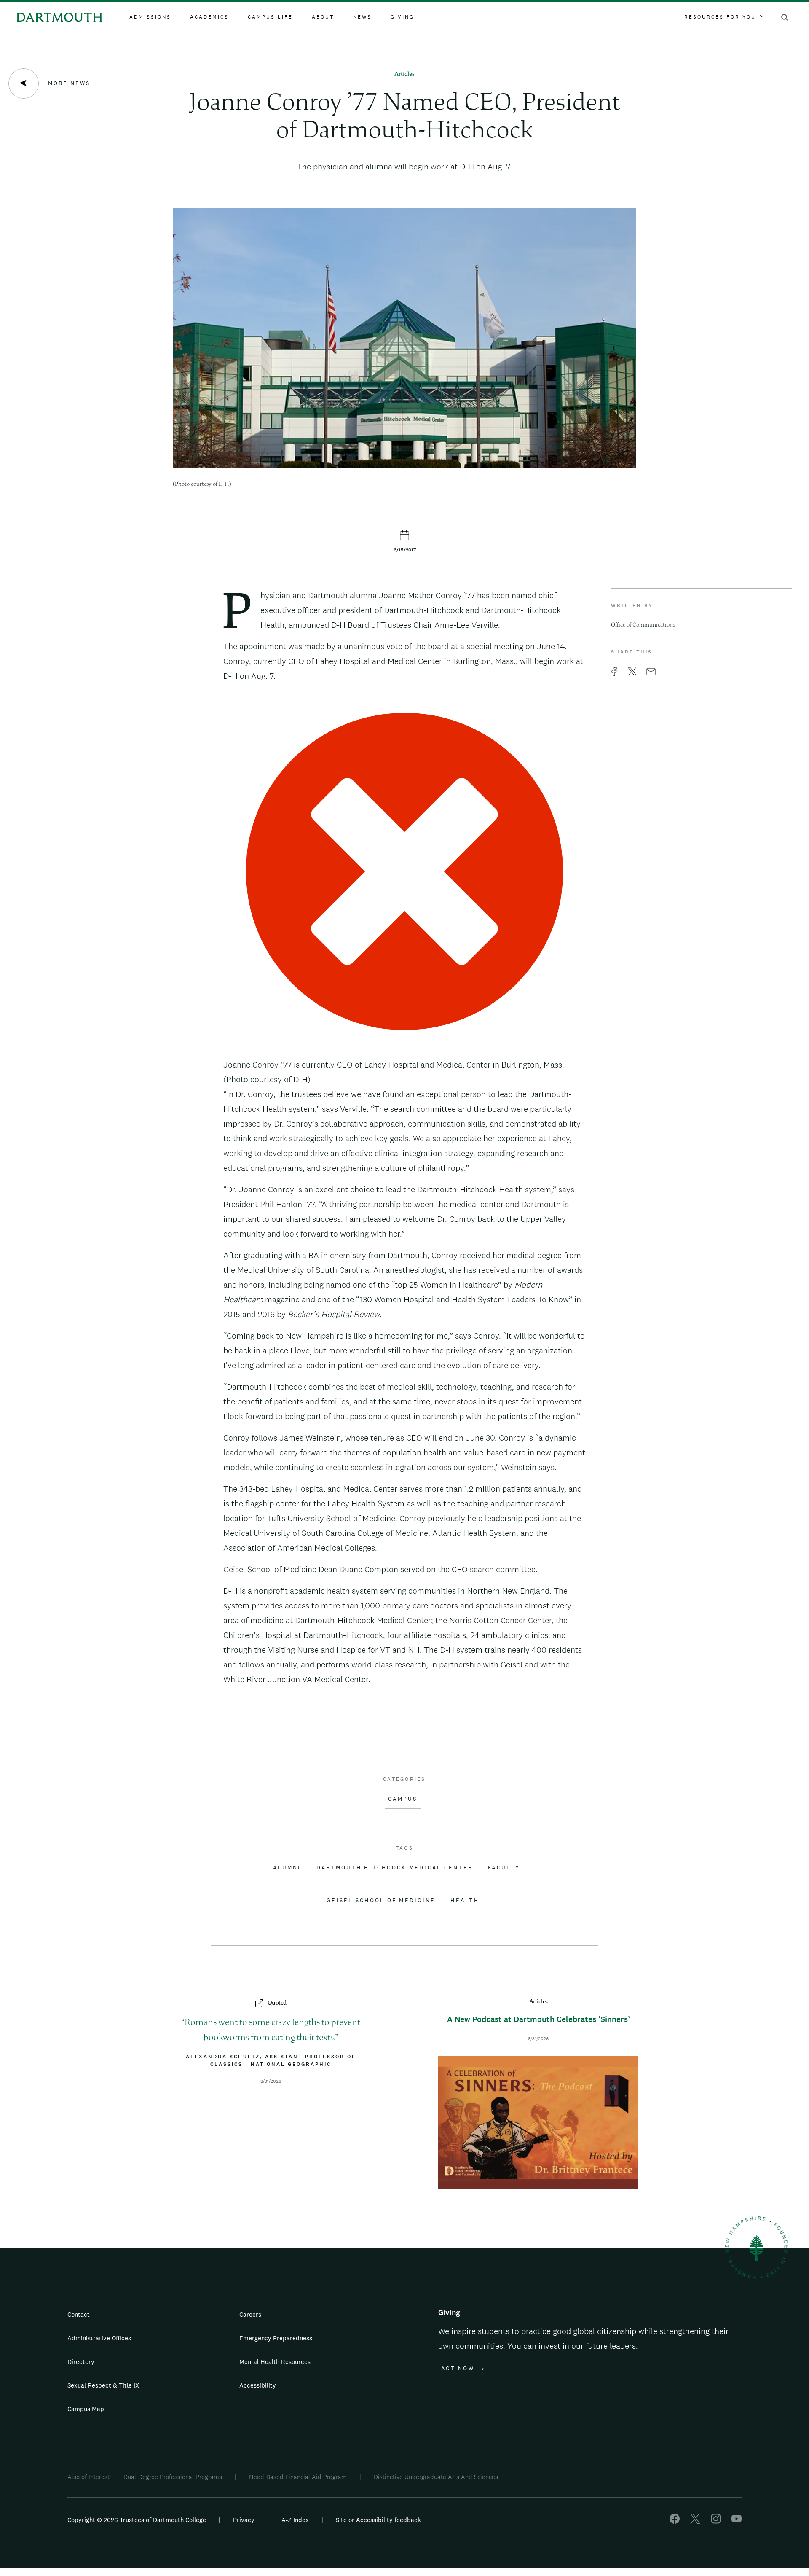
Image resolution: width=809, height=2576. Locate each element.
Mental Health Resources (275, 2362)
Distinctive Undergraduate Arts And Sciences (436, 2477)
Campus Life (270, 17)
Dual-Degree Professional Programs (173, 2477)
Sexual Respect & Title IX (103, 2385)
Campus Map (86, 2409)
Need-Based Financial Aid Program (298, 2477)
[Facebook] (675, 2521)
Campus (403, 1799)
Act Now (458, 2369)
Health (465, 1901)
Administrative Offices (99, 2338)
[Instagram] (716, 2521)
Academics (209, 17)
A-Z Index (295, 2520)
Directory (81, 2362)
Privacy (244, 2520)
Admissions (150, 17)
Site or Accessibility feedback (378, 2520)
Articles (404, 74)
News (362, 17)
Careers (250, 2314)
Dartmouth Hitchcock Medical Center (395, 1868)
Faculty (504, 1868)
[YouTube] (737, 2521)
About (323, 17)
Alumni (287, 1868)
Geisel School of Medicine (381, 1901)
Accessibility (258, 2385)
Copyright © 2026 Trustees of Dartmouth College (137, 2520)
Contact (79, 2314)
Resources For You (720, 17)
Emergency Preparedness (276, 2338)
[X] (695, 2521)
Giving (402, 17)
